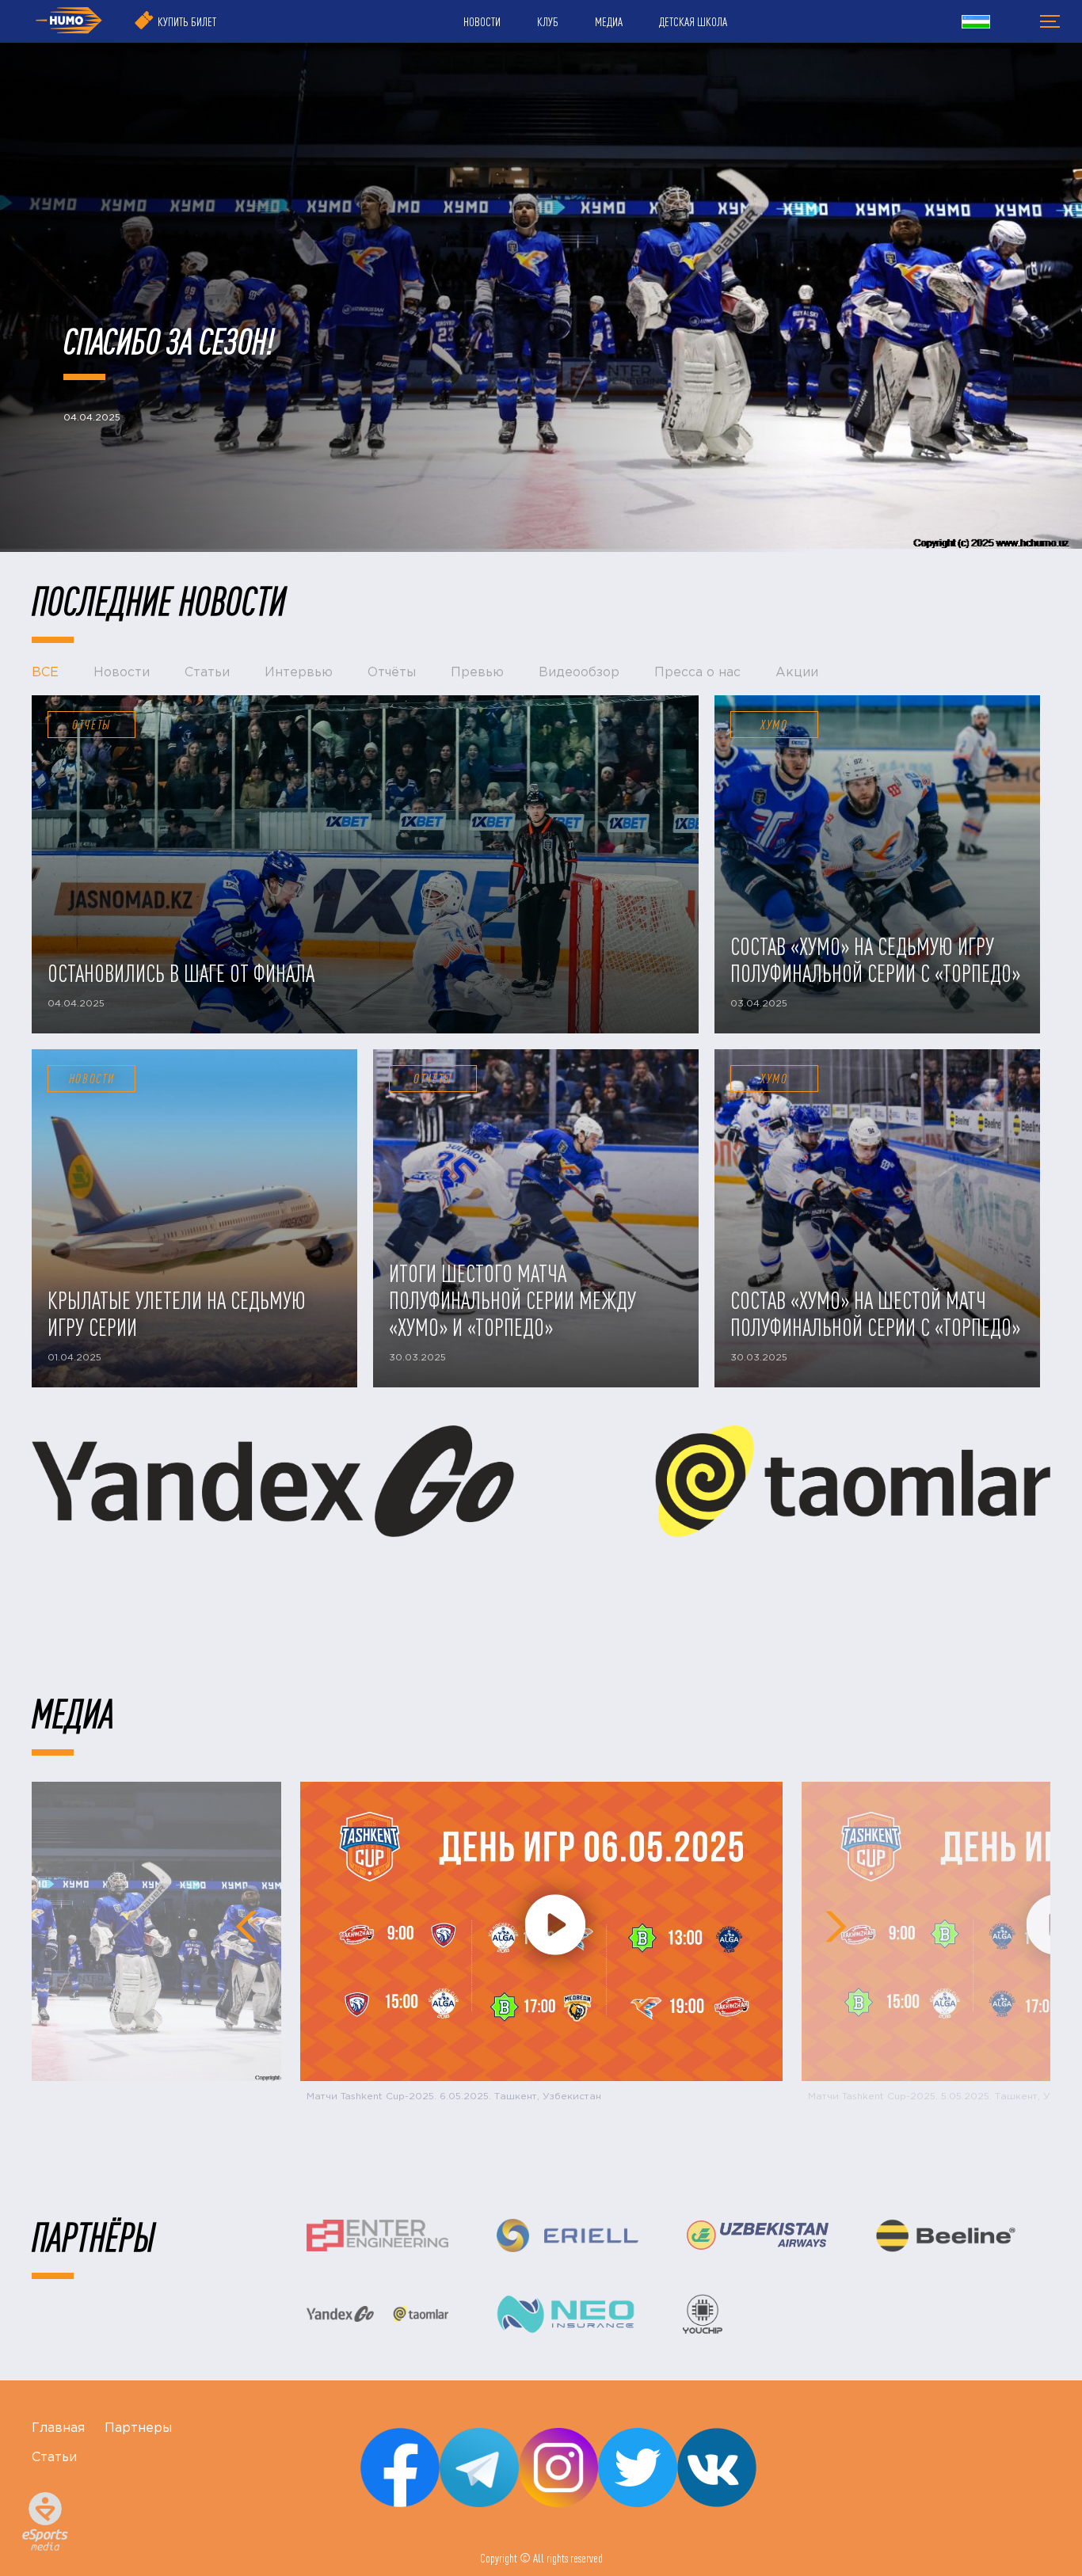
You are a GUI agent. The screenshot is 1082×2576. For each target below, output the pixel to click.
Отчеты (91, 725)
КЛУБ (548, 21)
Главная (58, 2428)
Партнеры (138, 2428)
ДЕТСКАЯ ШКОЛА (693, 21)
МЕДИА (609, 21)
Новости (92, 1079)
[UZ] (976, 24)
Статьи (54, 2458)
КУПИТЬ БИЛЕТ (187, 21)
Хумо (774, 725)
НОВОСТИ (482, 21)
